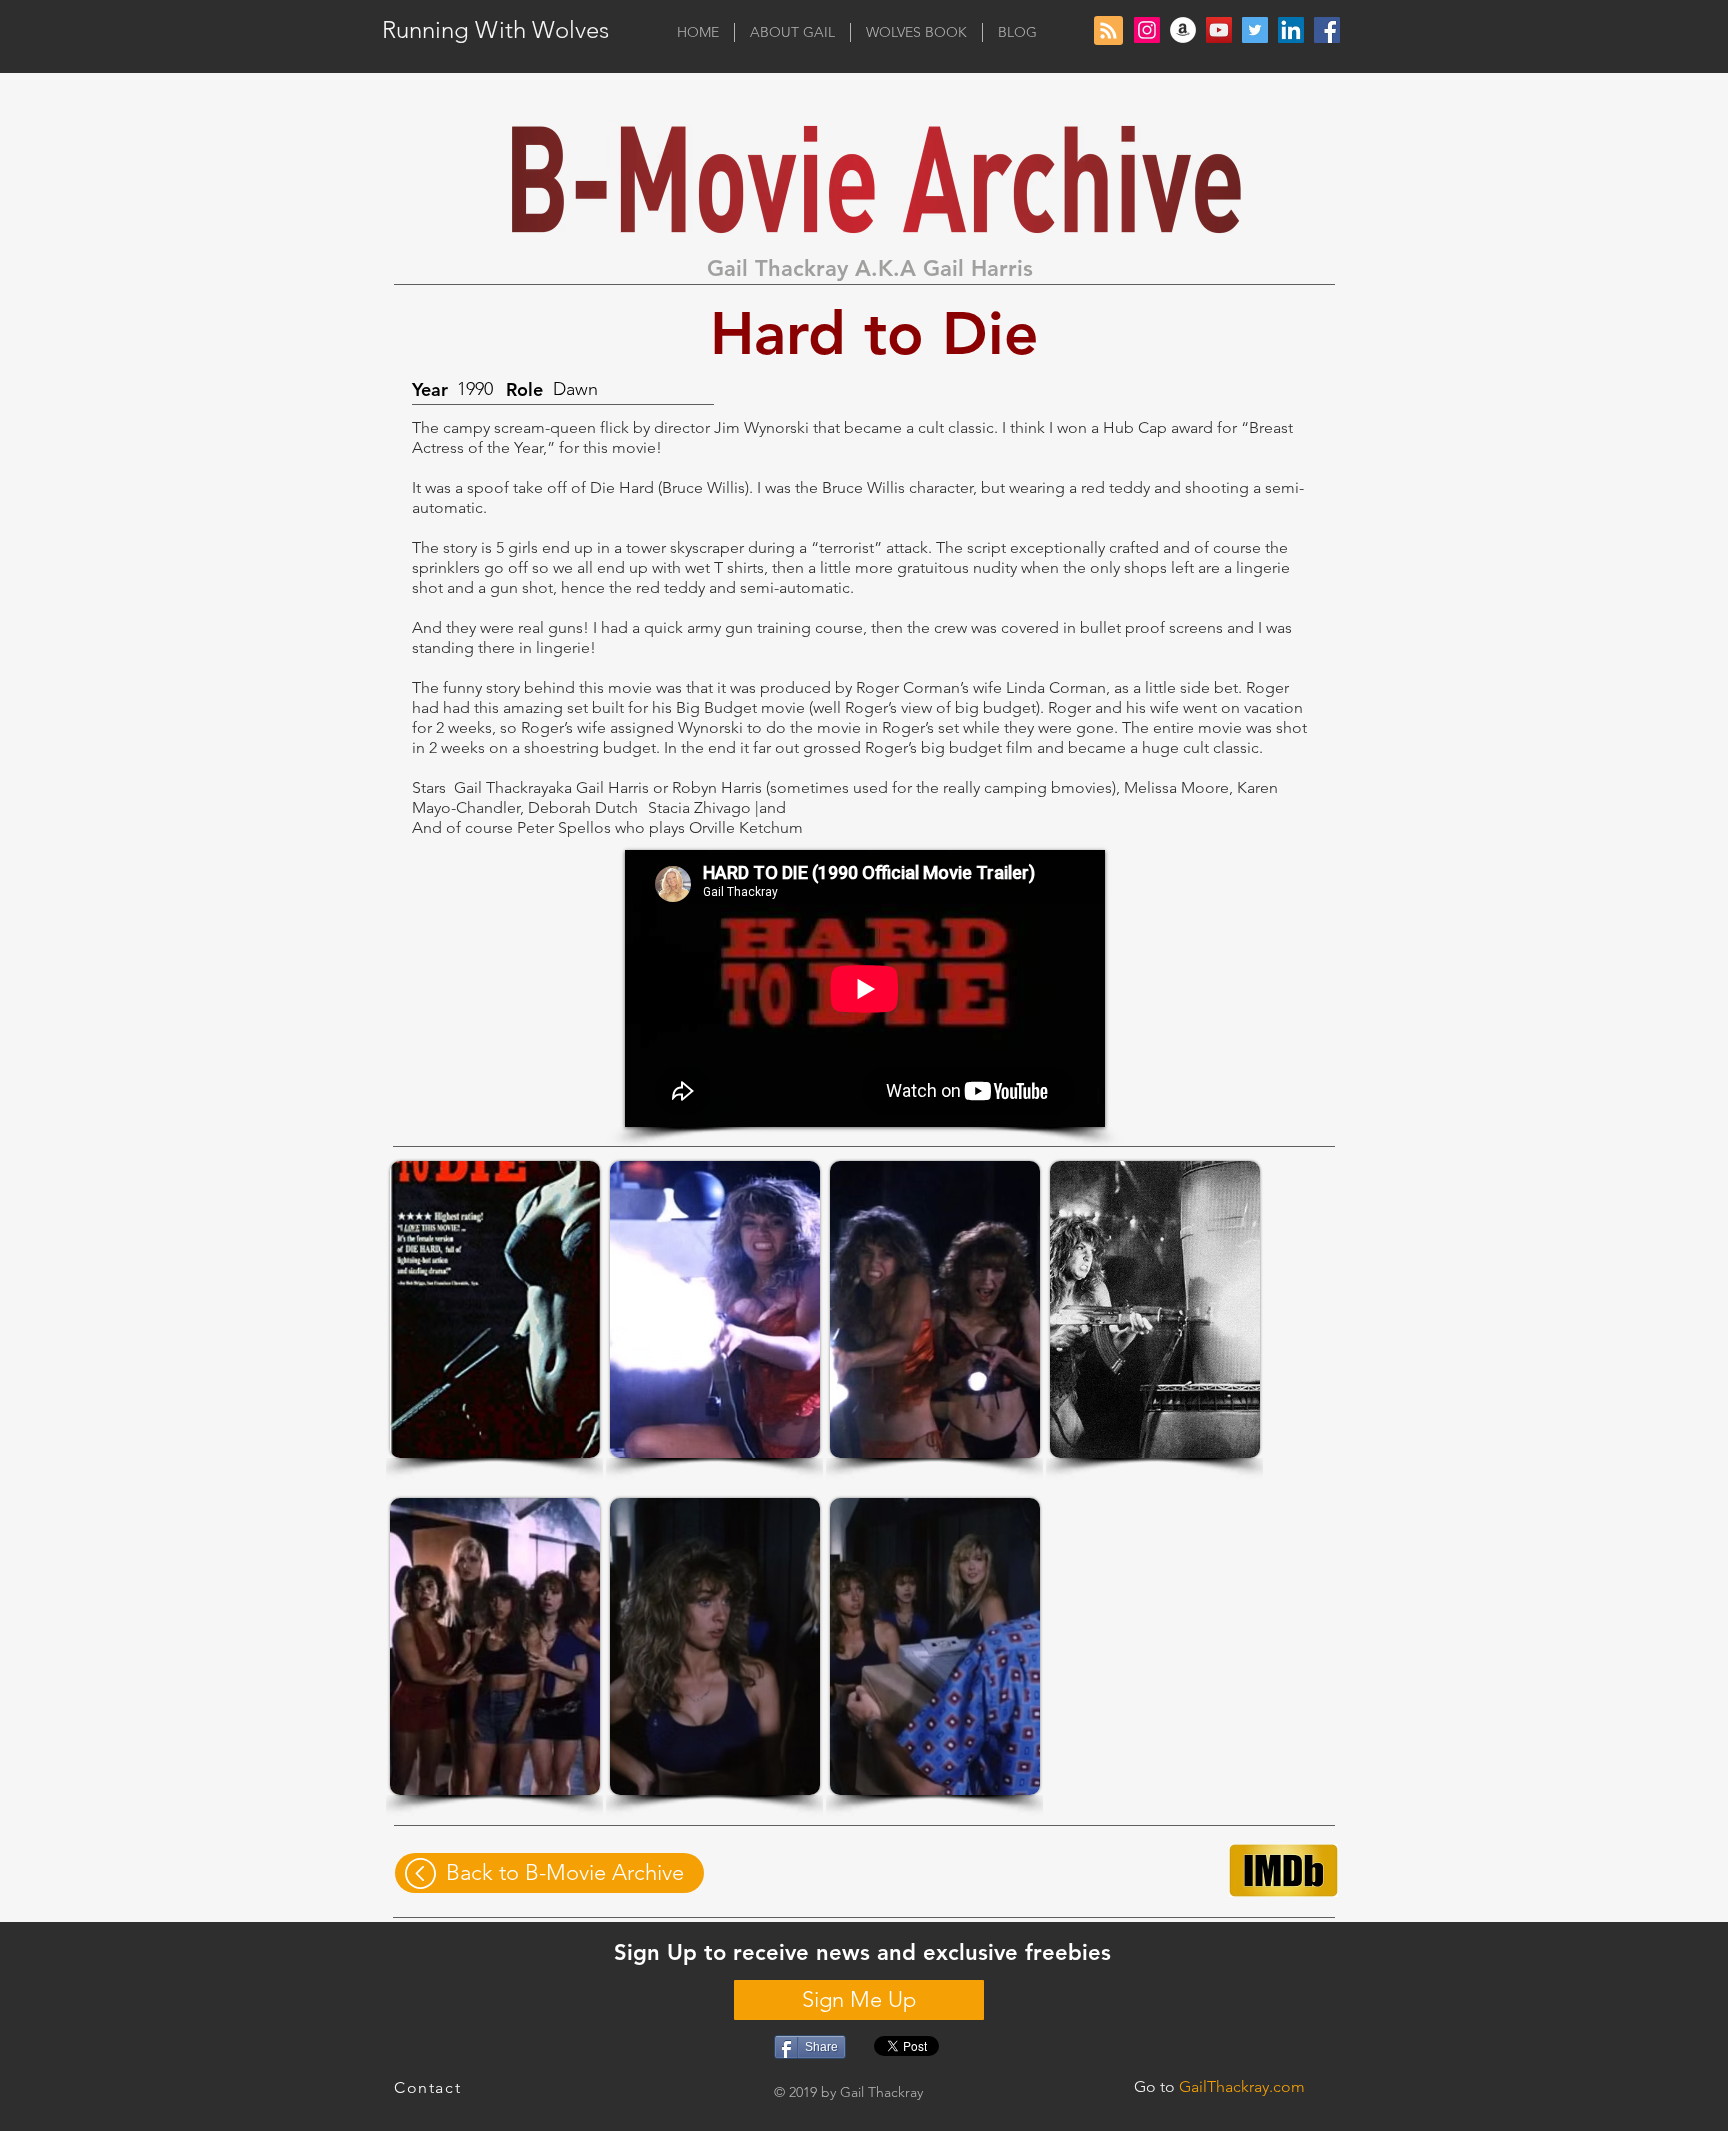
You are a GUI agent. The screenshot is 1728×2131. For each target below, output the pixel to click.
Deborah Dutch (583, 807)
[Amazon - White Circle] (1183, 30)
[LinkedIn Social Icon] (1291, 30)
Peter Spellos (564, 827)
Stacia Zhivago (699, 807)
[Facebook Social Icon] (1327, 30)
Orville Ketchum (746, 827)
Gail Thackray (501, 787)
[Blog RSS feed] (1108, 31)
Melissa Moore (1176, 787)
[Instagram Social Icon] (1147, 30)
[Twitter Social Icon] (1255, 30)
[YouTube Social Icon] (1219, 30)
